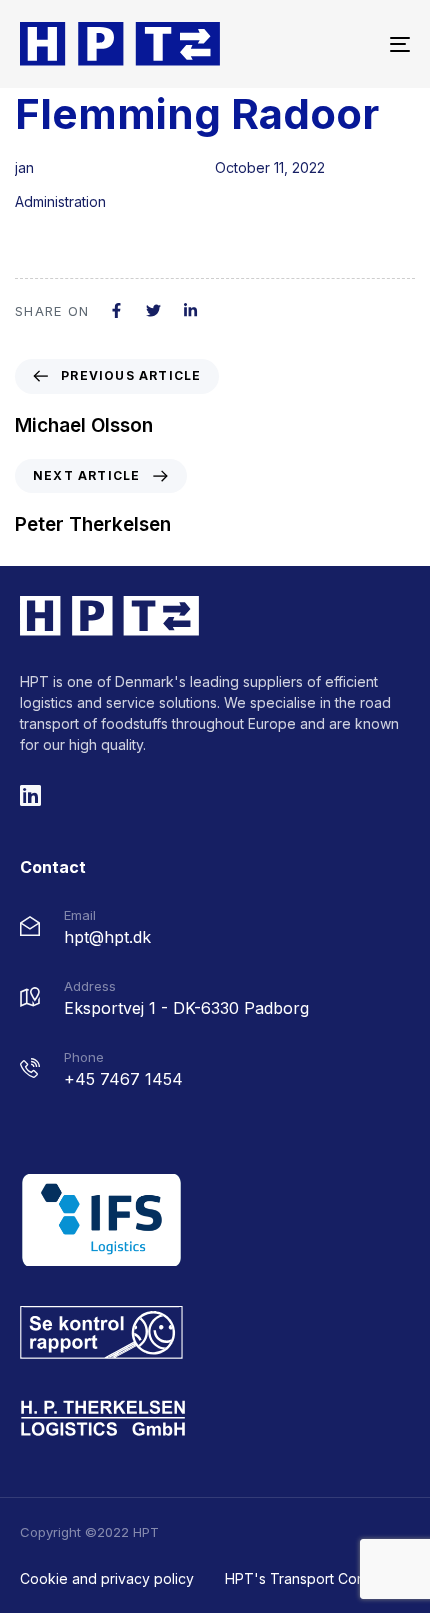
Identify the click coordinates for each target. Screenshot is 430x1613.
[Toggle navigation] (345, 44)
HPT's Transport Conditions (316, 1578)
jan (24, 167)
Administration (60, 201)
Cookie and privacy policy (107, 1578)
